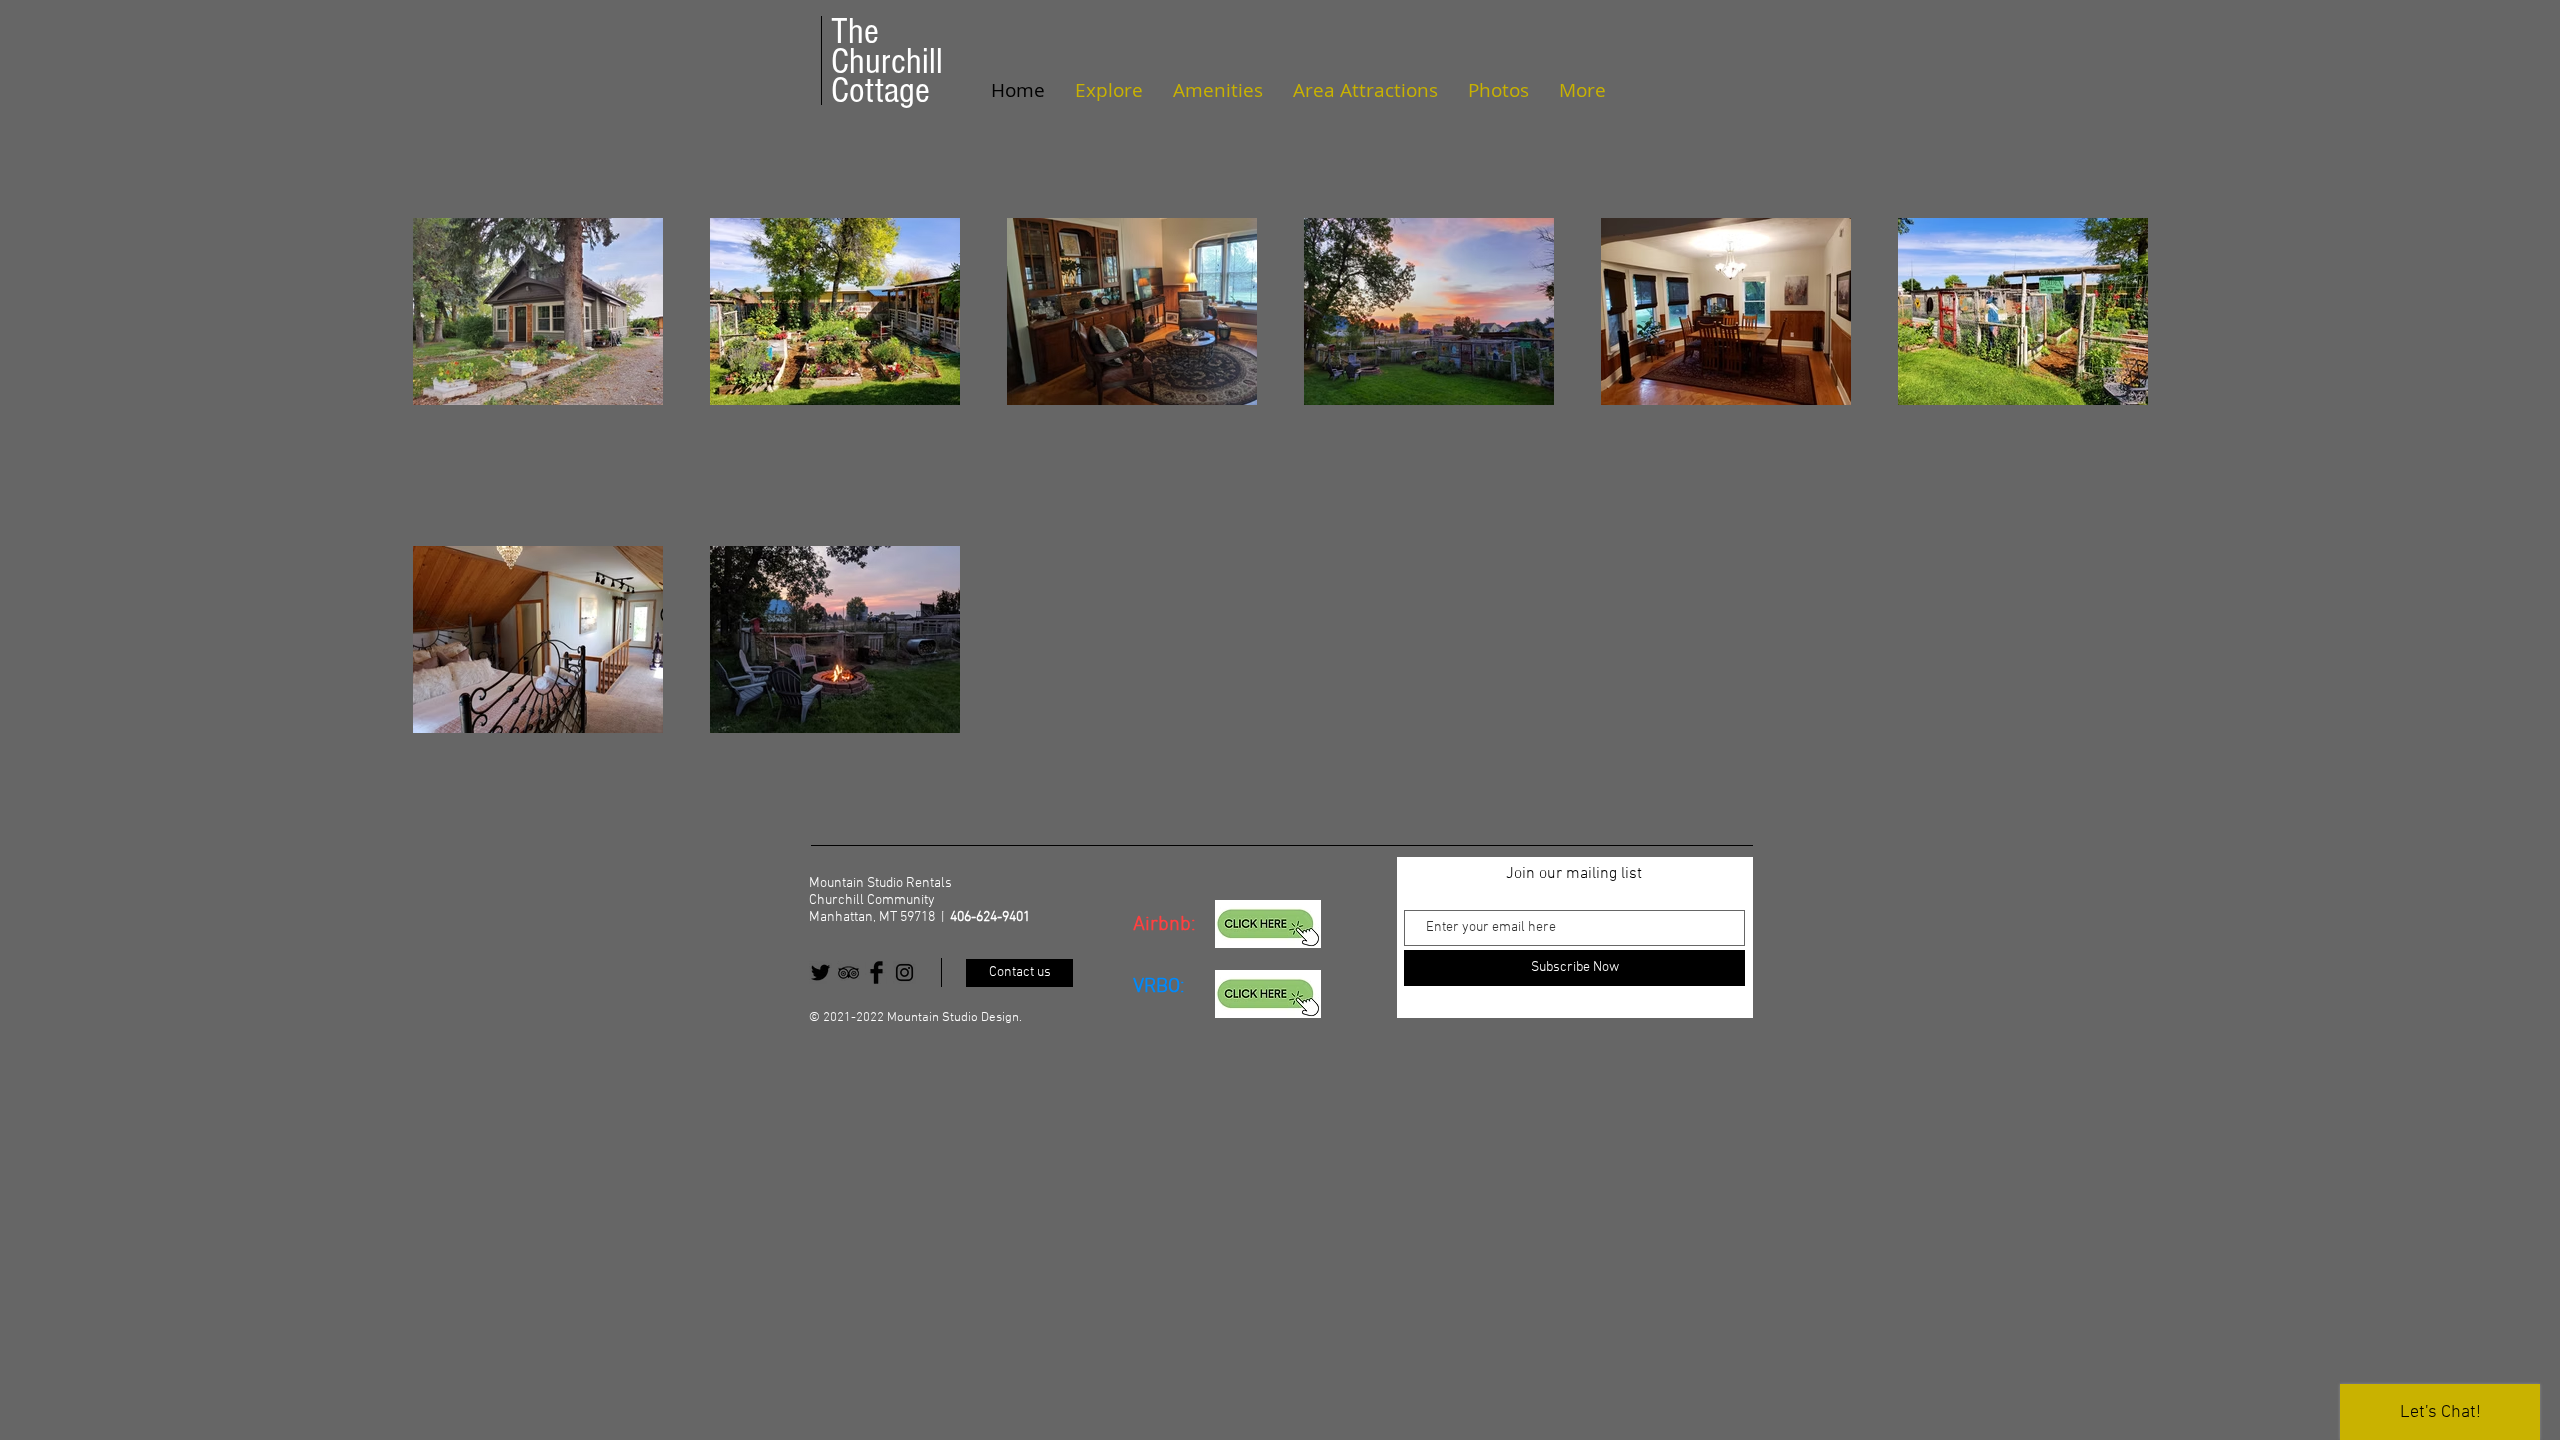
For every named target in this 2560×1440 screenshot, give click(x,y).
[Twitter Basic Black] (820, 972)
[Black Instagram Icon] (904, 972)
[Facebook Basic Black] (876, 972)
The (855, 32)
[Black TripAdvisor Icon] (848, 972)
